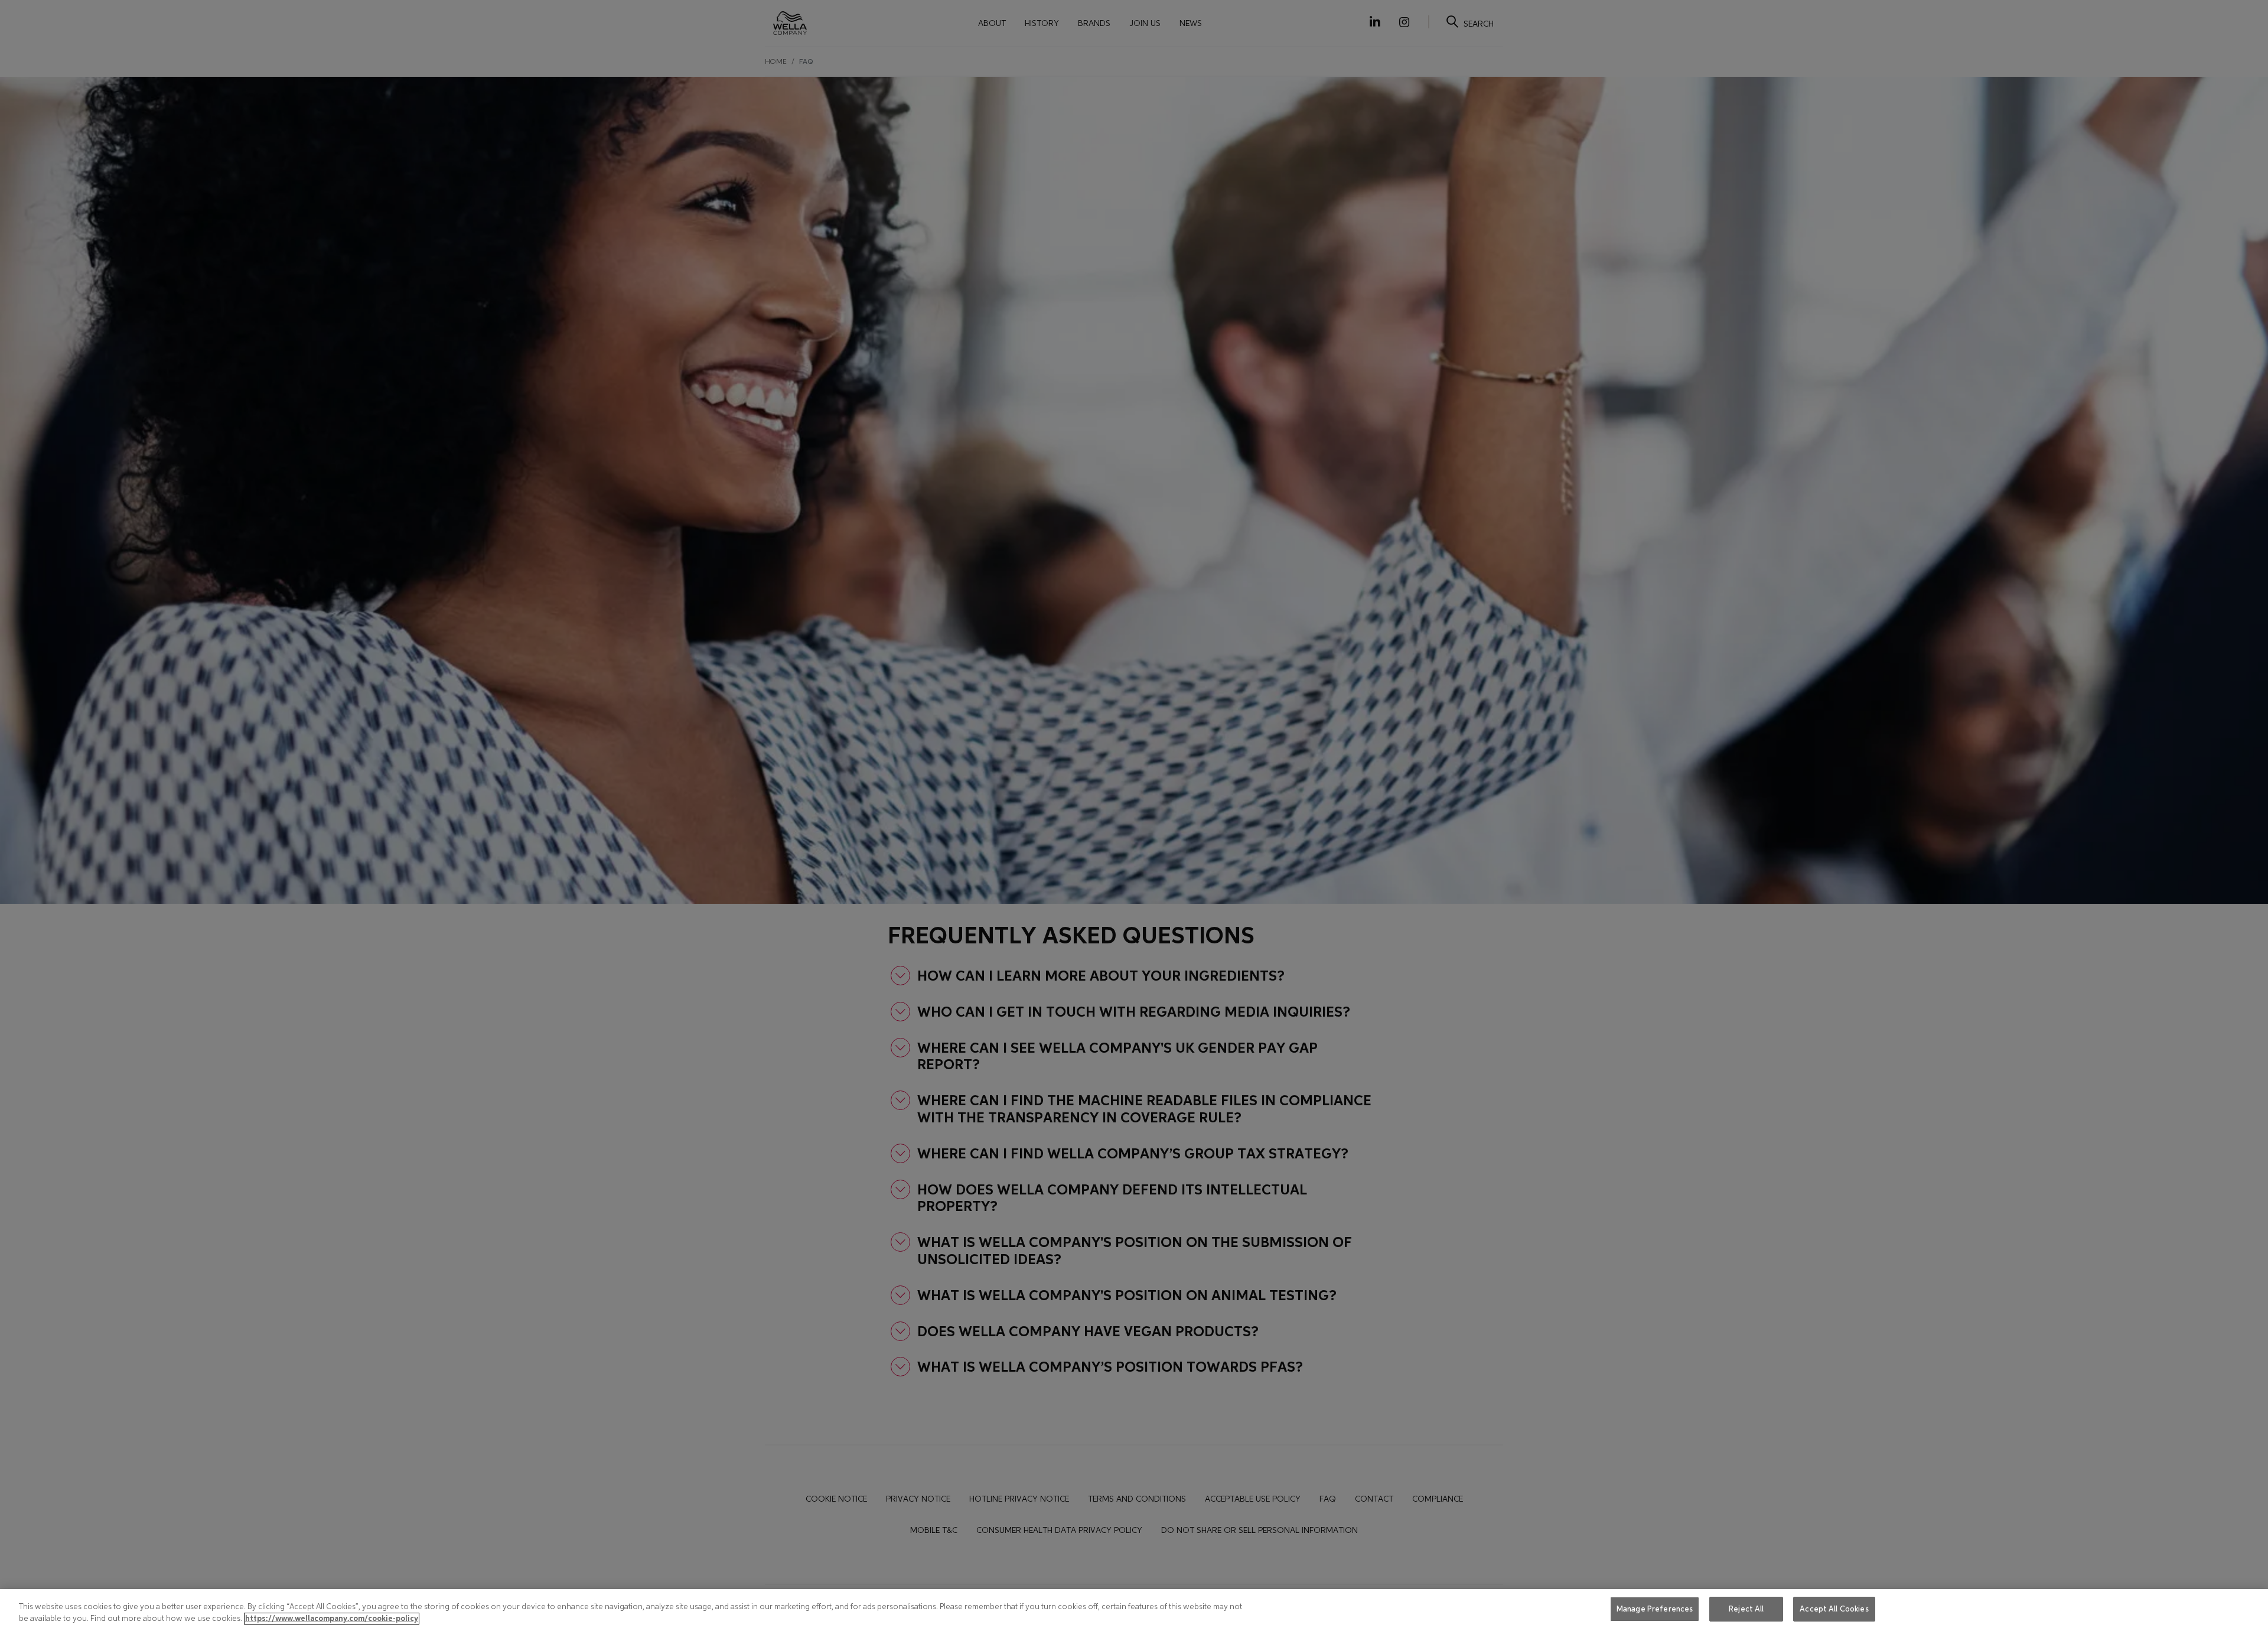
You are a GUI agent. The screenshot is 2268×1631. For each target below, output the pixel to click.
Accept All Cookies (1834, 1609)
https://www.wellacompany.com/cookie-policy (332, 1619)
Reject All (1746, 1609)
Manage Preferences (1655, 1609)
